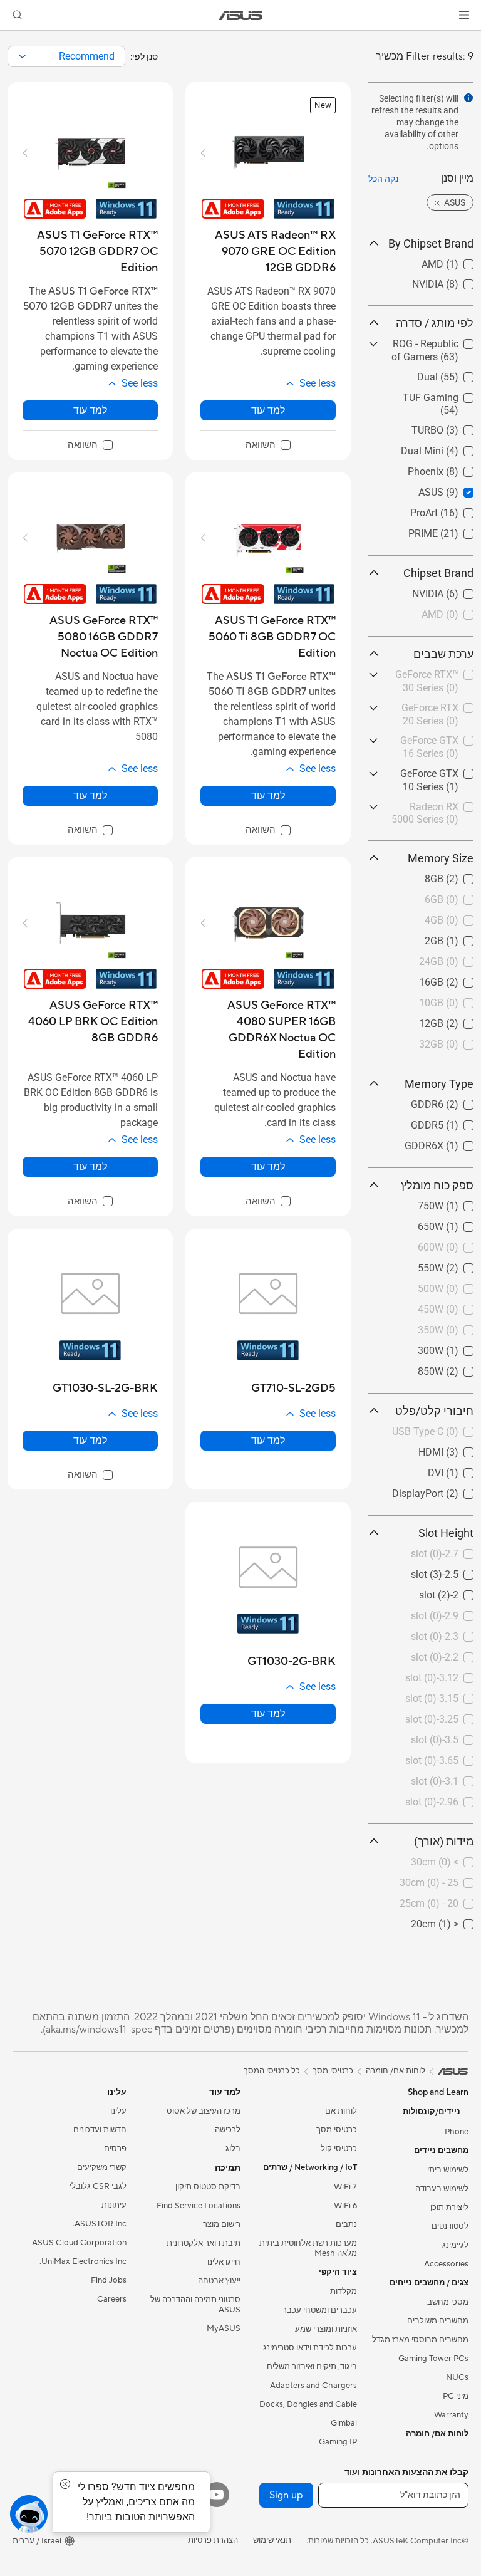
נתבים (346, 2224)
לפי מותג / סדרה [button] (435, 323)
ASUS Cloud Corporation (79, 2243)
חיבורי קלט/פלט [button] (434, 1411)
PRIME (459, 530)
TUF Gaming (446, 394)
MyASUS (224, 2328)
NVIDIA (458, 281)
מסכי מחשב (448, 2302)
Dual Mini (452, 448)
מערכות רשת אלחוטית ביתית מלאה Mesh (308, 2248)
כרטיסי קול (339, 2149)
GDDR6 (457, 1101)
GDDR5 (457, 1122)
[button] (464, 15)
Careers (112, 2299)
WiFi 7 (345, 2187)
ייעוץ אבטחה (219, 2281)
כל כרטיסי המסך (272, 2071)
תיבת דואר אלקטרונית (204, 2243)
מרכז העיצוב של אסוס (204, 2111)
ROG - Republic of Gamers (435, 346)
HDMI (461, 1449)
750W (461, 1203)
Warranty (451, 2415)
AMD (463, 261)
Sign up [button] (286, 2495)
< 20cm (457, 1921)
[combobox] (66, 56)
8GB (464, 876)
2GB (464, 938)
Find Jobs (109, 2280)
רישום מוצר (222, 2224)
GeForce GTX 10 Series (437, 775)
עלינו (118, 2111)
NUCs (457, 2377)
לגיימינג (455, 2245)
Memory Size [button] (441, 858)
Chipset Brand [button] (438, 573)
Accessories (446, 2264)
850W (461, 1368)
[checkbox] (268, 446)
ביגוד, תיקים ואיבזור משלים (312, 2367)
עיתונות (114, 2205)
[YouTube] (217, 2495)
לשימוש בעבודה (442, 2189)
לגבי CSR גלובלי (98, 2186)
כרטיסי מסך (337, 2130)
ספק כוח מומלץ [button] (437, 1185)
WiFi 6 (345, 2206)
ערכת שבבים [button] (443, 654)
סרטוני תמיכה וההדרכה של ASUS (195, 2305)
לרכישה (228, 2130)
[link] (241, 15)
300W (461, 1348)
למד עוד (268, 410)
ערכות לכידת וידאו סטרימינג (310, 2348)
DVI (466, 1470)
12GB (461, 1020)
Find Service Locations (199, 2206)
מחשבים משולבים (438, 2321)
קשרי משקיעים (102, 2167)
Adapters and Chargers (313, 2386)
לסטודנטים (450, 2226)
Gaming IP (338, 2442)
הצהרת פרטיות (213, 2540)
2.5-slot (457, 1571)
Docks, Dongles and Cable (308, 2404)
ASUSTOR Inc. (100, 2224)
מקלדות (344, 2292)
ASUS (461, 489)
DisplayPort (448, 1490)
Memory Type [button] (439, 1084)
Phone (457, 2132)
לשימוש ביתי (448, 2170)
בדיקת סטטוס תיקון (208, 2187)
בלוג (233, 2149)
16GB (461, 979)
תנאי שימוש (272, 2540)
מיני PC (456, 2396)
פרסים (115, 2149)
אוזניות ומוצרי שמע (326, 2329)
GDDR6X (454, 1143)
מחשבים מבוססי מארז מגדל (420, 2340)
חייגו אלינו (224, 2262)
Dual (463, 374)
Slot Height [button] (446, 1533)
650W (461, 1223)
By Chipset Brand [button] (431, 243)
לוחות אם (341, 2111)
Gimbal (344, 2423)
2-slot (461, 1592)
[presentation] (22, 56)
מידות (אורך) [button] (444, 1841)
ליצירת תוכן (449, 2208)
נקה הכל (383, 179)
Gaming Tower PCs (433, 2359)
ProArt (460, 510)
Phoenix (456, 468)
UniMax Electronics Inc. (83, 2261)
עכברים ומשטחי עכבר (320, 2310)
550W (461, 1265)
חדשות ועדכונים (100, 2130)
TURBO (458, 427)
